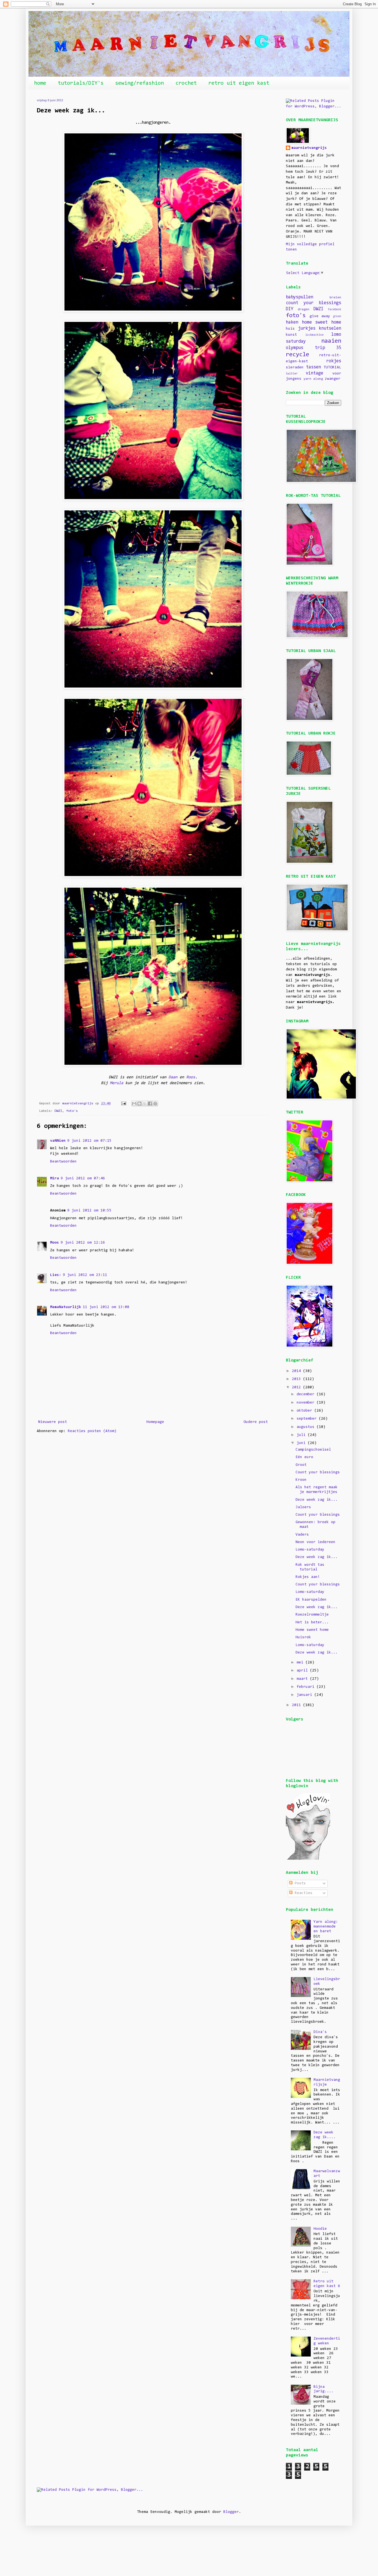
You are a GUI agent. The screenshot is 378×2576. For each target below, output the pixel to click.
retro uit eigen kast (239, 83)
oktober (305, 1411)
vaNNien (58, 1141)
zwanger (333, 379)
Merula (116, 1083)
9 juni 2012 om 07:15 (89, 1141)
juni (302, 1443)
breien (335, 298)
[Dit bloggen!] (139, 1104)
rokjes (334, 361)
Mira (55, 1179)
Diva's (320, 2032)
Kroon (301, 1480)
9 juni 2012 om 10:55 (89, 1211)
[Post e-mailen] (124, 1104)
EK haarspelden (311, 1600)
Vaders (302, 1535)
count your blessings (314, 303)
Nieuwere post (53, 1422)
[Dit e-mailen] (134, 1104)
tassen (314, 367)
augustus (307, 1427)
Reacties (302, 1893)
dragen (304, 309)
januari (305, 1695)
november (307, 1403)
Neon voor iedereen (315, 1542)
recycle (297, 355)
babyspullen (300, 297)
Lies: (56, 1275)
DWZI (58, 1111)
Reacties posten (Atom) (92, 1431)
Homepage (155, 1422)
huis (290, 329)
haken (292, 322)
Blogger (231, 2512)
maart (303, 1679)
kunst (291, 335)
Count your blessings (318, 1472)
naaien (331, 341)
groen (337, 316)
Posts (299, 1883)
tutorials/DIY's (81, 83)
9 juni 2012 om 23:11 (85, 1275)
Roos (191, 1077)
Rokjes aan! (308, 1577)
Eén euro (304, 1457)
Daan (173, 1077)
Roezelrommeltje (312, 1615)
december (307, 1394)
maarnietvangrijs (309, 148)
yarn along (313, 379)
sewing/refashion (139, 83)
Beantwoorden (63, 1162)
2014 (297, 1371)
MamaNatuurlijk (66, 1307)
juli (302, 1435)
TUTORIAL (332, 368)
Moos (55, 1243)
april (303, 1671)
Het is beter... (312, 1622)
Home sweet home (312, 1630)
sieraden (295, 368)
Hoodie (320, 2229)
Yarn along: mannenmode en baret (326, 1927)
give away (320, 316)
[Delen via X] (145, 1104)
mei (301, 1663)
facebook (335, 310)
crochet (186, 83)
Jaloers (303, 1507)
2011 (297, 1705)
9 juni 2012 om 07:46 (83, 1179)
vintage (314, 373)
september (308, 1419)
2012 (297, 1388)
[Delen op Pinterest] (155, 1104)
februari (307, 1687)
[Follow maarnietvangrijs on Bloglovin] (308, 1859)
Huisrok (303, 1637)
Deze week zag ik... (317, 1500)
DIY (290, 309)
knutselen (330, 329)
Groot (301, 1465)
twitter (292, 374)
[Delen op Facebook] (150, 1104)
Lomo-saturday (310, 1550)
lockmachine (314, 335)
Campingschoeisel (313, 1450)
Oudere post (256, 1422)
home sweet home (322, 322)
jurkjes (307, 329)
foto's (72, 1111)
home (40, 83)
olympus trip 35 (314, 348)
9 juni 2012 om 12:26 (83, 1243)
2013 (297, 1379)
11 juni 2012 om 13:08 (106, 1307)
